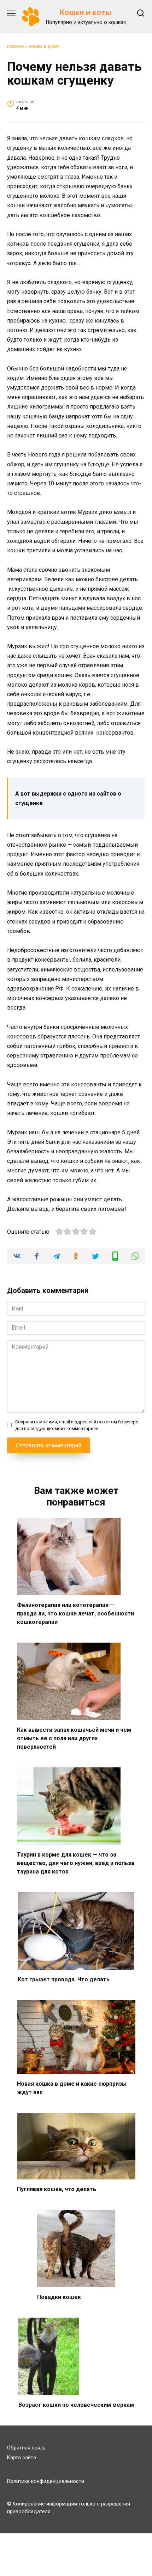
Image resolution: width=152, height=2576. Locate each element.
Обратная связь (26, 2448)
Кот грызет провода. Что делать (64, 1979)
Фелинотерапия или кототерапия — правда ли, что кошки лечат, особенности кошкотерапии (75, 1613)
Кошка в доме (44, 47)
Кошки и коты (86, 12)
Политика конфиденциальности (46, 2481)
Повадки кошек (59, 2297)
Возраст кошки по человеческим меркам (76, 2405)
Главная (16, 47)
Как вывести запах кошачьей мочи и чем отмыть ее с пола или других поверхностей (74, 1738)
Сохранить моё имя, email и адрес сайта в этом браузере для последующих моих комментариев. (77, 1425)
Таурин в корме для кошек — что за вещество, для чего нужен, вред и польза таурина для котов (76, 1863)
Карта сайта (22, 2458)
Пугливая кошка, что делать (57, 2189)
